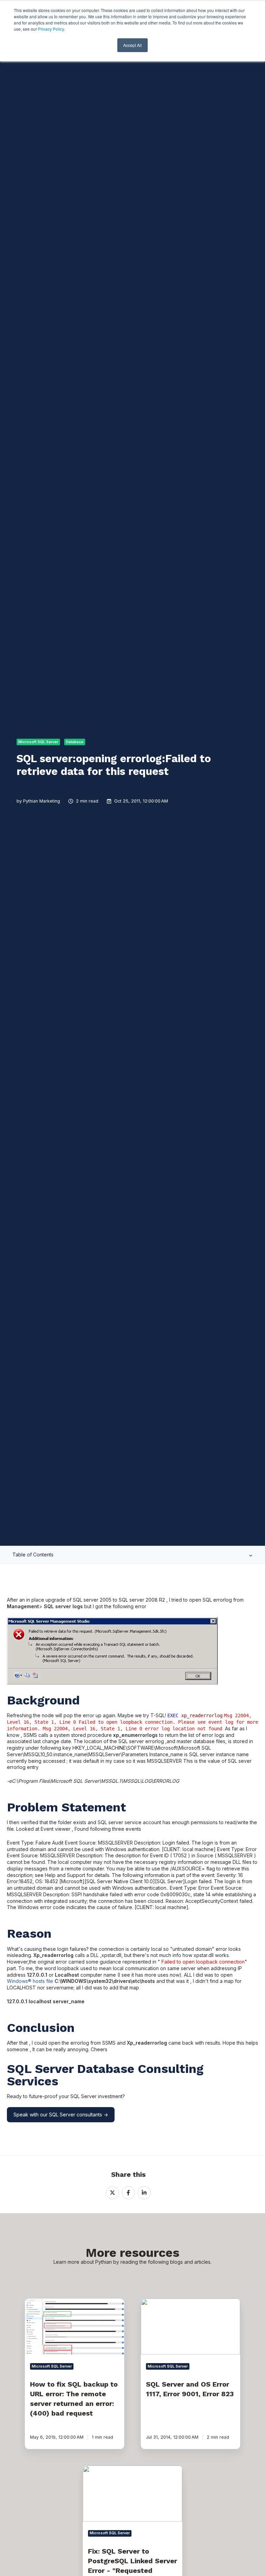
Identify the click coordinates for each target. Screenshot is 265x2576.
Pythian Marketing (42, 801)
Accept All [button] (132, 45)
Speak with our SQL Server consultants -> (61, 2115)
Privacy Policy (51, 29)
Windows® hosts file (30, 1981)
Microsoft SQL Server (38, 742)
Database (75, 742)
